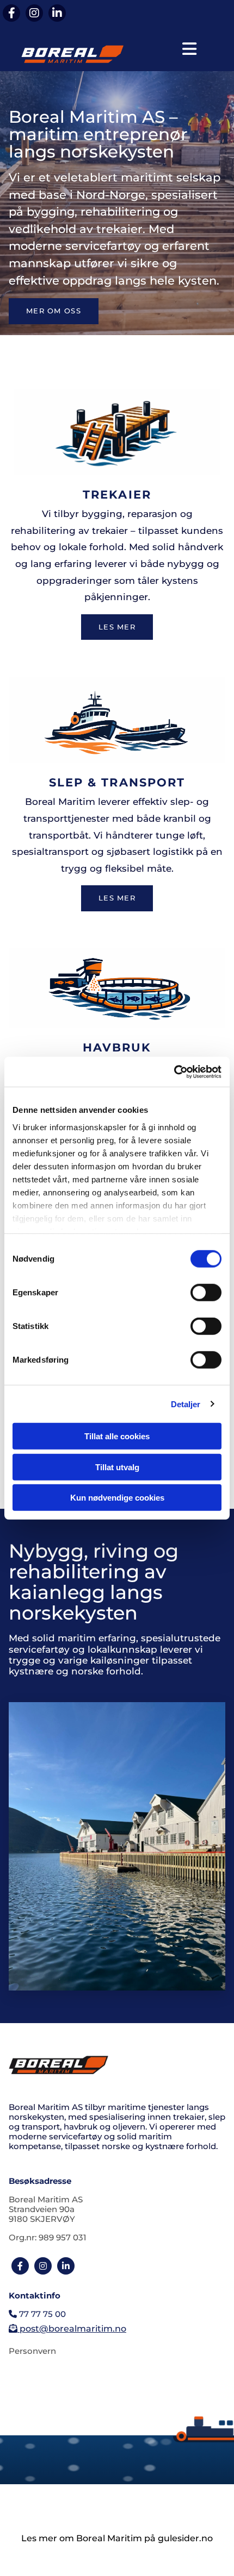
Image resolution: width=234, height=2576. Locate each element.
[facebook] (11, 13)
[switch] (206, 1293)
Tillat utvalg (117, 1467)
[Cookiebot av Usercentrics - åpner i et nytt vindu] (174, 1072)
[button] (190, 49)
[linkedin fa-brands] (57, 13)
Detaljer (186, 1404)
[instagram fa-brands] (34, 13)
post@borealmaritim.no (67, 2329)
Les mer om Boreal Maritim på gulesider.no (117, 2538)
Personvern (32, 2351)
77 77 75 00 (37, 2314)
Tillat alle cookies (117, 1436)
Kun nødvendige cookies (117, 1498)
